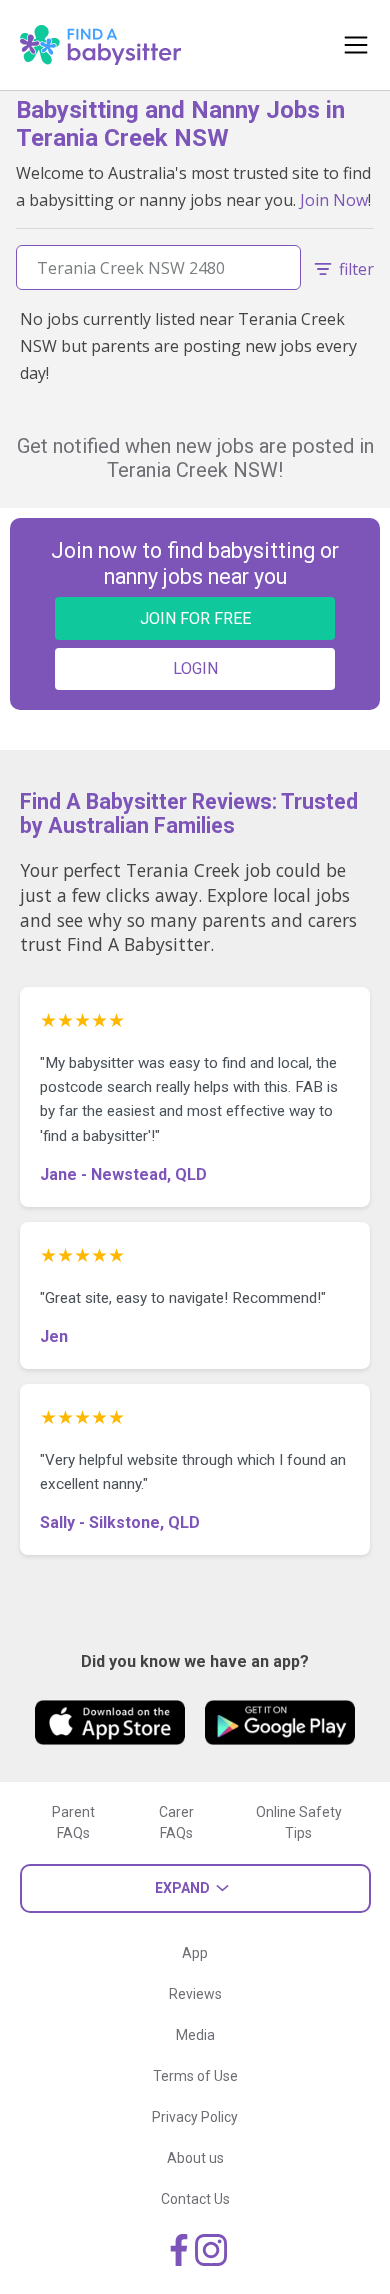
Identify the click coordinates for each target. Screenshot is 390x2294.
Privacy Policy (195, 2117)
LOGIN (195, 668)
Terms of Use (195, 2076)
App (195, 1953)
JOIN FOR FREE (195, 618)
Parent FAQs (73, 1822)
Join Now (334, 200)
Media (195, 2035)
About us (195, 2158)
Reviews (195, 1994)
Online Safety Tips (299, 1822)
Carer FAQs (176, 1822)
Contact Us (195, 2199)
